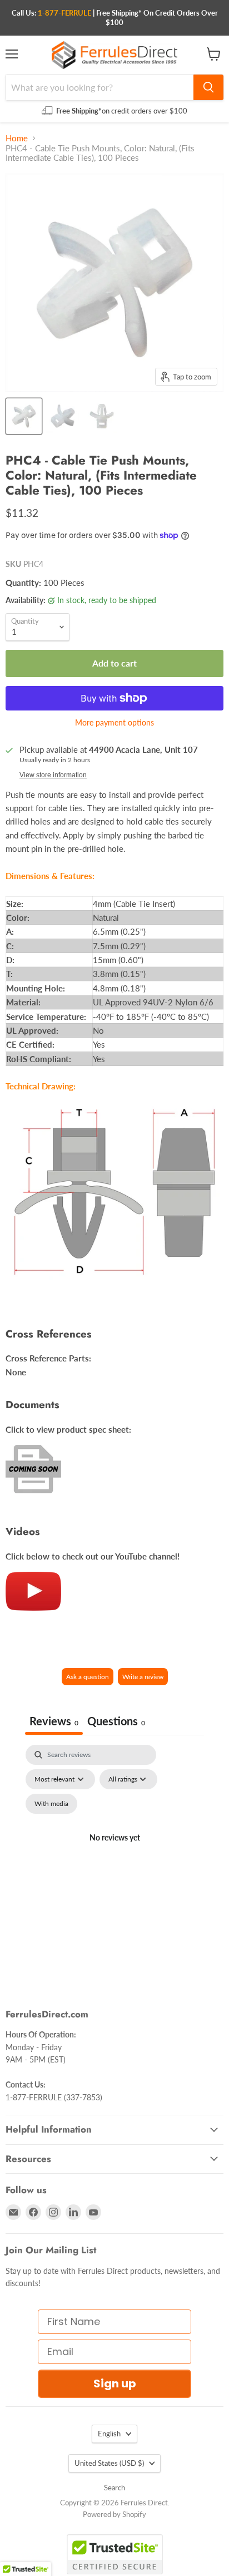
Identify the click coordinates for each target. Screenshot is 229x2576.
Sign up (115, 2383)
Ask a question (88, 1677)
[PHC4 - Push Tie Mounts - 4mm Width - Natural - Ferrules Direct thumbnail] (24, 416)
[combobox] (99, 87)
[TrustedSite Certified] (115, 2554)
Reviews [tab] (54, 1721)
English (109, 2434)
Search (114, 2488)
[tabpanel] (114, 1851)
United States (109, 2463)
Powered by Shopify (114, 2514)
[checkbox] (51, 1804)
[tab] (116, 1722)
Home (17, 138)
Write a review (143, 1677)
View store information (53, 775)
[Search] (208, 87)
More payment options (114, 723)
